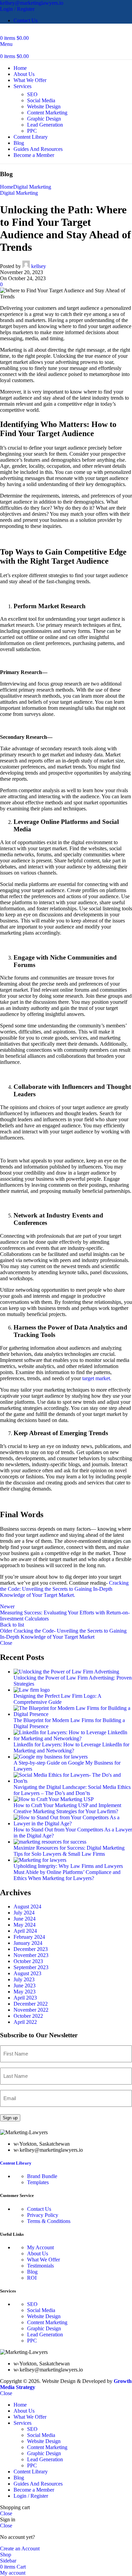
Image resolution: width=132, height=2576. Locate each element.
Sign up (10, 2118)
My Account (40, 2247)
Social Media (41, 100)
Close (6, 1643)
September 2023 (31, 1967)
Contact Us (39, 2209)
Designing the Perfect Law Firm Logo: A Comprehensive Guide (57, 1699)
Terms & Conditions (49, 2221)
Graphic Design (44, 119)
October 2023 (28, 1961)
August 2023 (27, 1973)
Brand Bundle (42, 2176)
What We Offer (43, 2260)
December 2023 (31, 1949)
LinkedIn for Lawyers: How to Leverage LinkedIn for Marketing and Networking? (71, 1748)
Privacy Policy (43, 2215)
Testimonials (40, 2266)
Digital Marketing (32, 187)
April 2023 (25, 1998)
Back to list (12, 1625)
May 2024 (25, 1925)
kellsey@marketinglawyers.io (32, 3)
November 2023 (31, 1955)
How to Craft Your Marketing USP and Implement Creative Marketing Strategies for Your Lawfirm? (67, 1808)
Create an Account (20, 2548)
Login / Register (31, 2496)
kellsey (39, 266)
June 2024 (25, 1919)
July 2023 (24, 1979)
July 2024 (24, 1913)
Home (7, 187)
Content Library (16, 2163)
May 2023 (25, 1992)
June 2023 (25, 1985)
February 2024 (29, 1937)
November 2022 (31, 2010)
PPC (32, 131)
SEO (32, 94)
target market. (97, 1378)
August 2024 (27, 1907)
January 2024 (28, 1943)
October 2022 (28, 2016)
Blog (32, 2272)
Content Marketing (47, 113)
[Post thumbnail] (66, 1672)
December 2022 (31, 2004)
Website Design (44, 106)
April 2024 (25, 1931)
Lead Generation (45, 125)
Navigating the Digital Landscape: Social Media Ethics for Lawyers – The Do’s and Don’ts (72, 1790)
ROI (32, 2278)
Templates (38, 2182)
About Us (38, 2253)
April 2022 (25, 2022)
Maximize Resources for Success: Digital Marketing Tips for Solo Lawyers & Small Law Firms (69, 1851)
